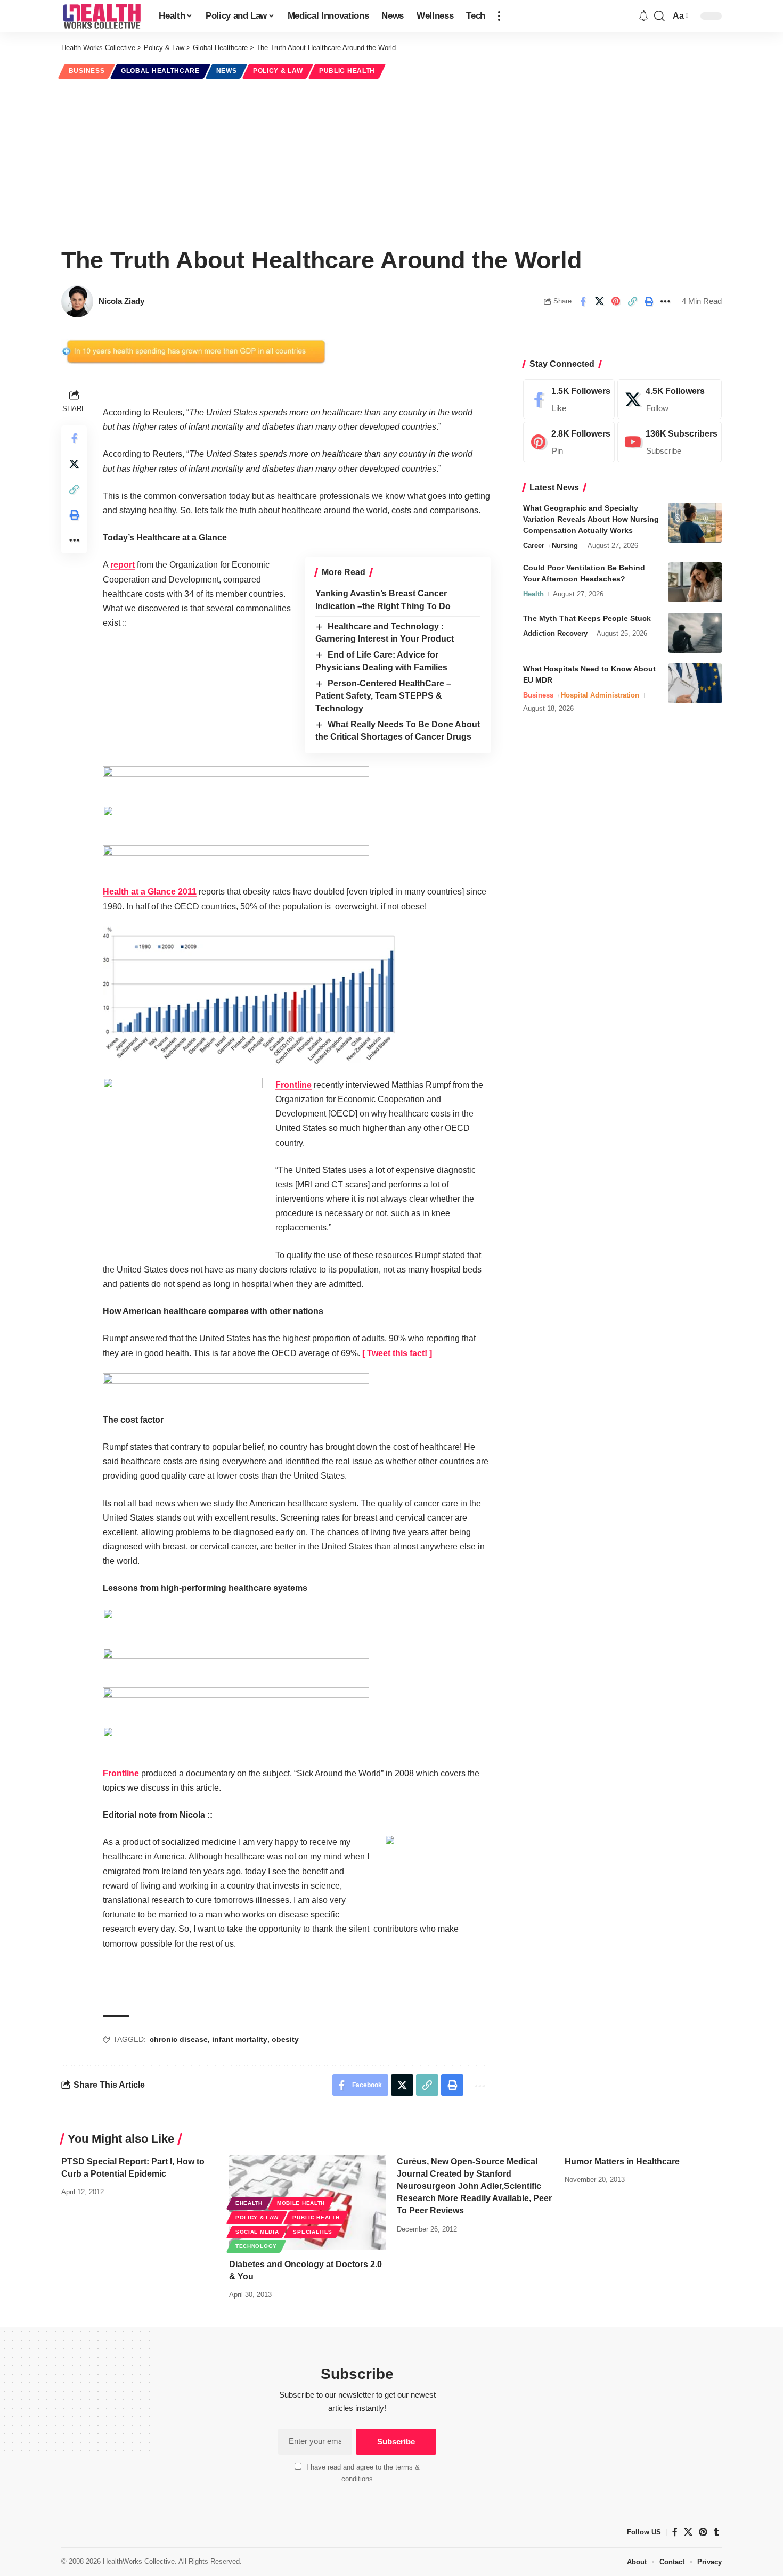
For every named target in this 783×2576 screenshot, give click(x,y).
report (123, 565)
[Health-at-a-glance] (249, 995)
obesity (285, 2039)
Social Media (257, 2232)
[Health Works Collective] (101, 16)
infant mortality (240, 2039)
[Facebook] (569, 399)
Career (534, 545)
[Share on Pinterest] (616, 301)
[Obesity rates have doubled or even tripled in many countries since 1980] (236, 819)
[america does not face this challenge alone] (236, 858)
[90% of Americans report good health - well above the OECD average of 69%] (236, 1386)
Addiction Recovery (555, 633)
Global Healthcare (160, 71)
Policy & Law (278, 71)
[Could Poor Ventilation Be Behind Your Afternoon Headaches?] (695, 582)
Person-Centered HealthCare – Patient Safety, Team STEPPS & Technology (383, 696)
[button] (499, 16)
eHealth (249, 2203)
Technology (256, 2246)
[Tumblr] (716, 2532)
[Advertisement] (391, 161)
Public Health (347, 71)
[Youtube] (670, 442)
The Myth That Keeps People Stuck (587, 618)
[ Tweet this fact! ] (397, 1353)
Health (533, 594)
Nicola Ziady (121, 301)
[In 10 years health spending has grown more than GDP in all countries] (236, 779)
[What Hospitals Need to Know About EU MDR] (695, 683)
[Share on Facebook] (583, 301)
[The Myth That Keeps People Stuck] (695, 633)
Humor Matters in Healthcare (622, 2161)
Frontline (293, 1085)
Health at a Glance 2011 (150, 892)
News (227, 71)
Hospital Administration (600, 695)
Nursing (565, 545)
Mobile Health (301, 2203)
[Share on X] (599, 301)
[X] (670, 399)
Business (87, 71)
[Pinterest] (569, 442)
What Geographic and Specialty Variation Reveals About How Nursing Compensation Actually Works (591, 519)
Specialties (313, 2232)
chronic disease (179, 2039)
